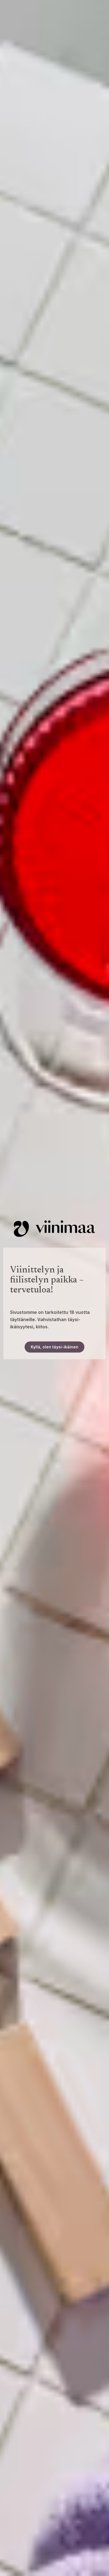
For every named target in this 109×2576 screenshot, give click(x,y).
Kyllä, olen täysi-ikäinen (54, 1347)
